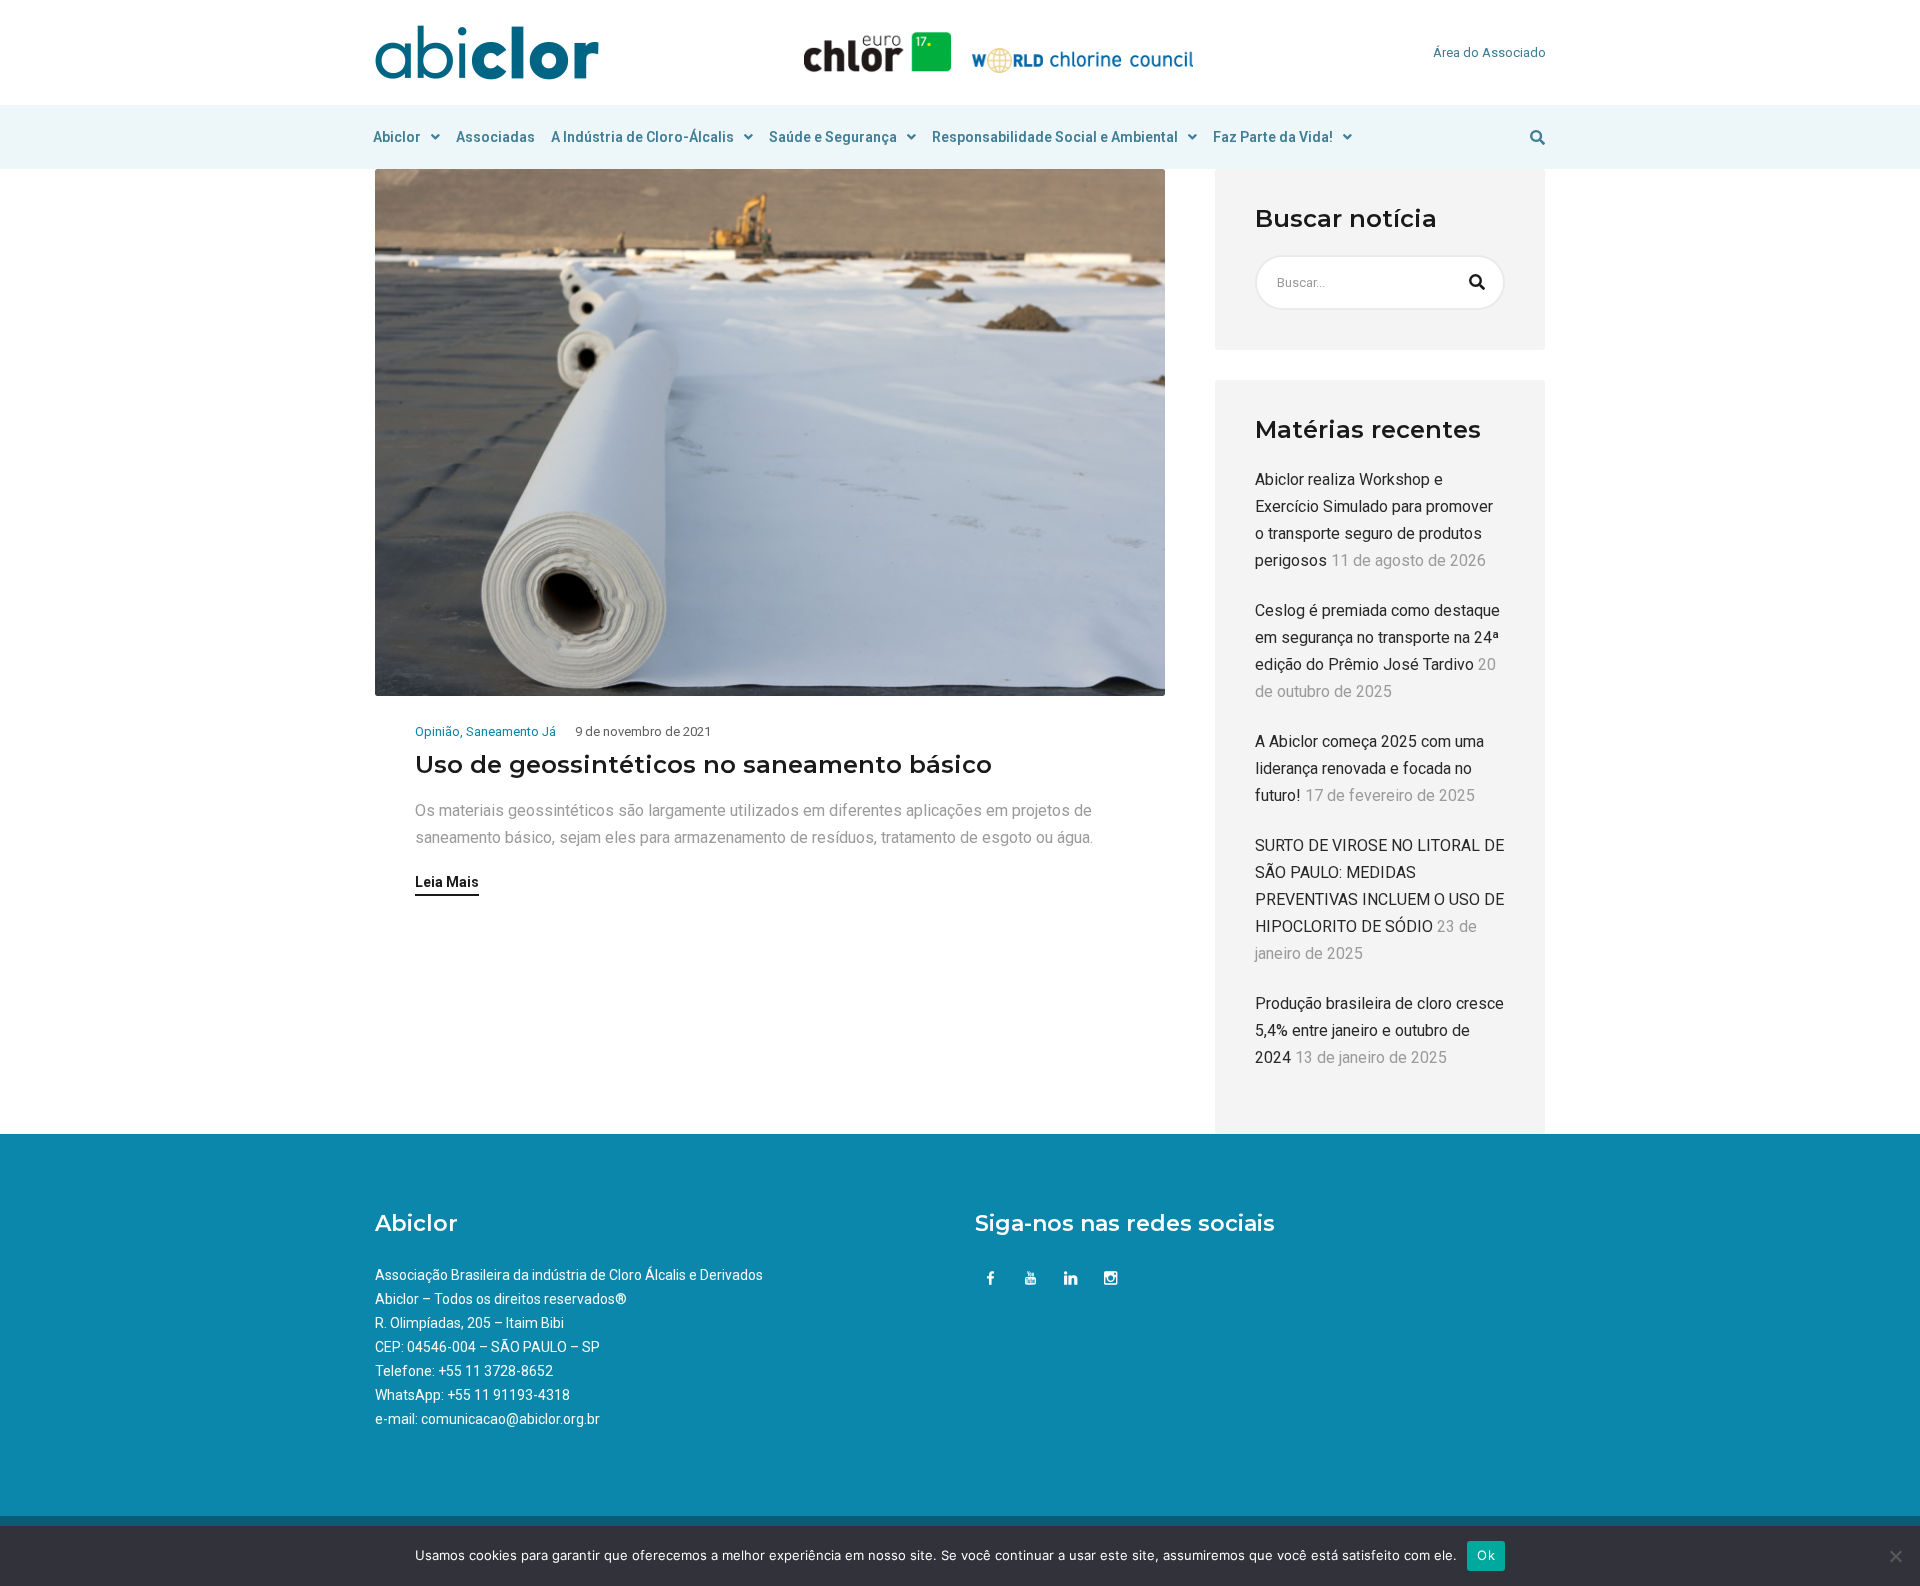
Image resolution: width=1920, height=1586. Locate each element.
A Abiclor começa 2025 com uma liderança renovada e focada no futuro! (1369, 768)
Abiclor (397, 137)
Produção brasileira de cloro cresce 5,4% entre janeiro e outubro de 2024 (1379, 1030)
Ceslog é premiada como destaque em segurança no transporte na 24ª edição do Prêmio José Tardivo (1377, 637)
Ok (1486, 1555)
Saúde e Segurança (833, 137)
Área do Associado (1489, 52)
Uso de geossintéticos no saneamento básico (703, 764)
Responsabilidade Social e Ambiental (1055, 137)
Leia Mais (447, 882)
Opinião (437, 731)
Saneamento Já (511, 731)
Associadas (495, 137)
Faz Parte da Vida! (1273, 137)
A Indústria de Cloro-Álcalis (642, 137)
